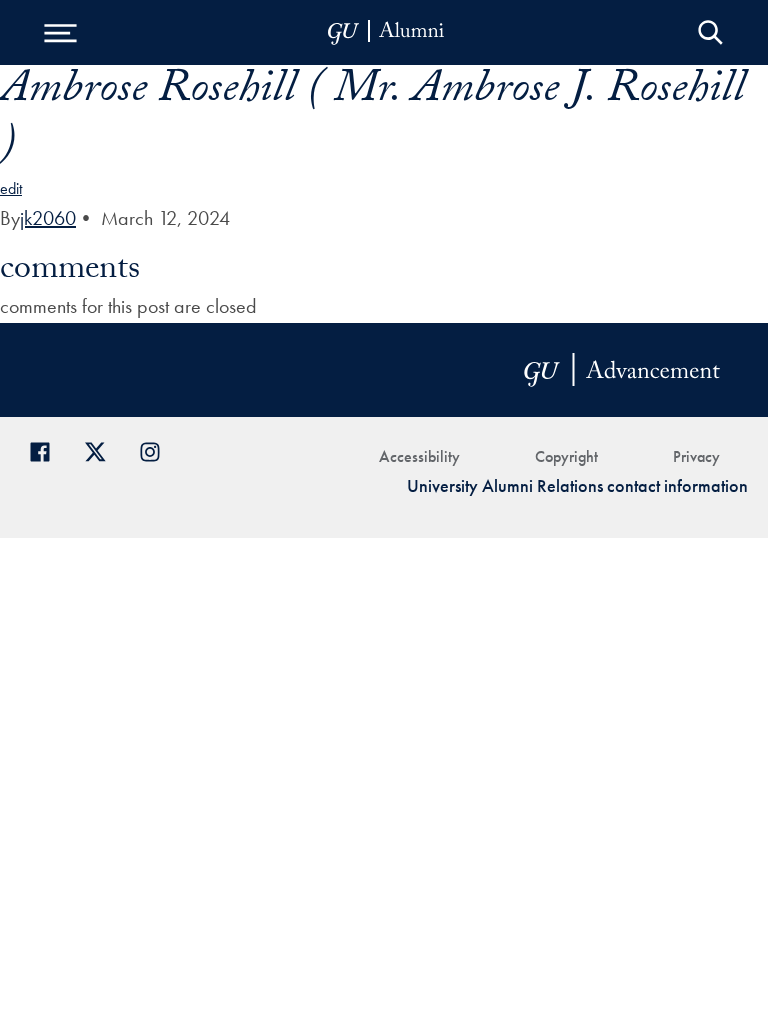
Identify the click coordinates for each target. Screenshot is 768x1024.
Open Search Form (710, 32)
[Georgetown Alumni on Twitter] (102, 449)
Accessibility (419, 456)
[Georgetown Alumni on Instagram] (157, 449)
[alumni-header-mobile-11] (386, 32)
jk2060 (48, 218)
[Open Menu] (60, 32)
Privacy (696, 456)
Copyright (566, 456)
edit (11, 188)
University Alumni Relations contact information (577, 485)
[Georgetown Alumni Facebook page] (47, 449)
